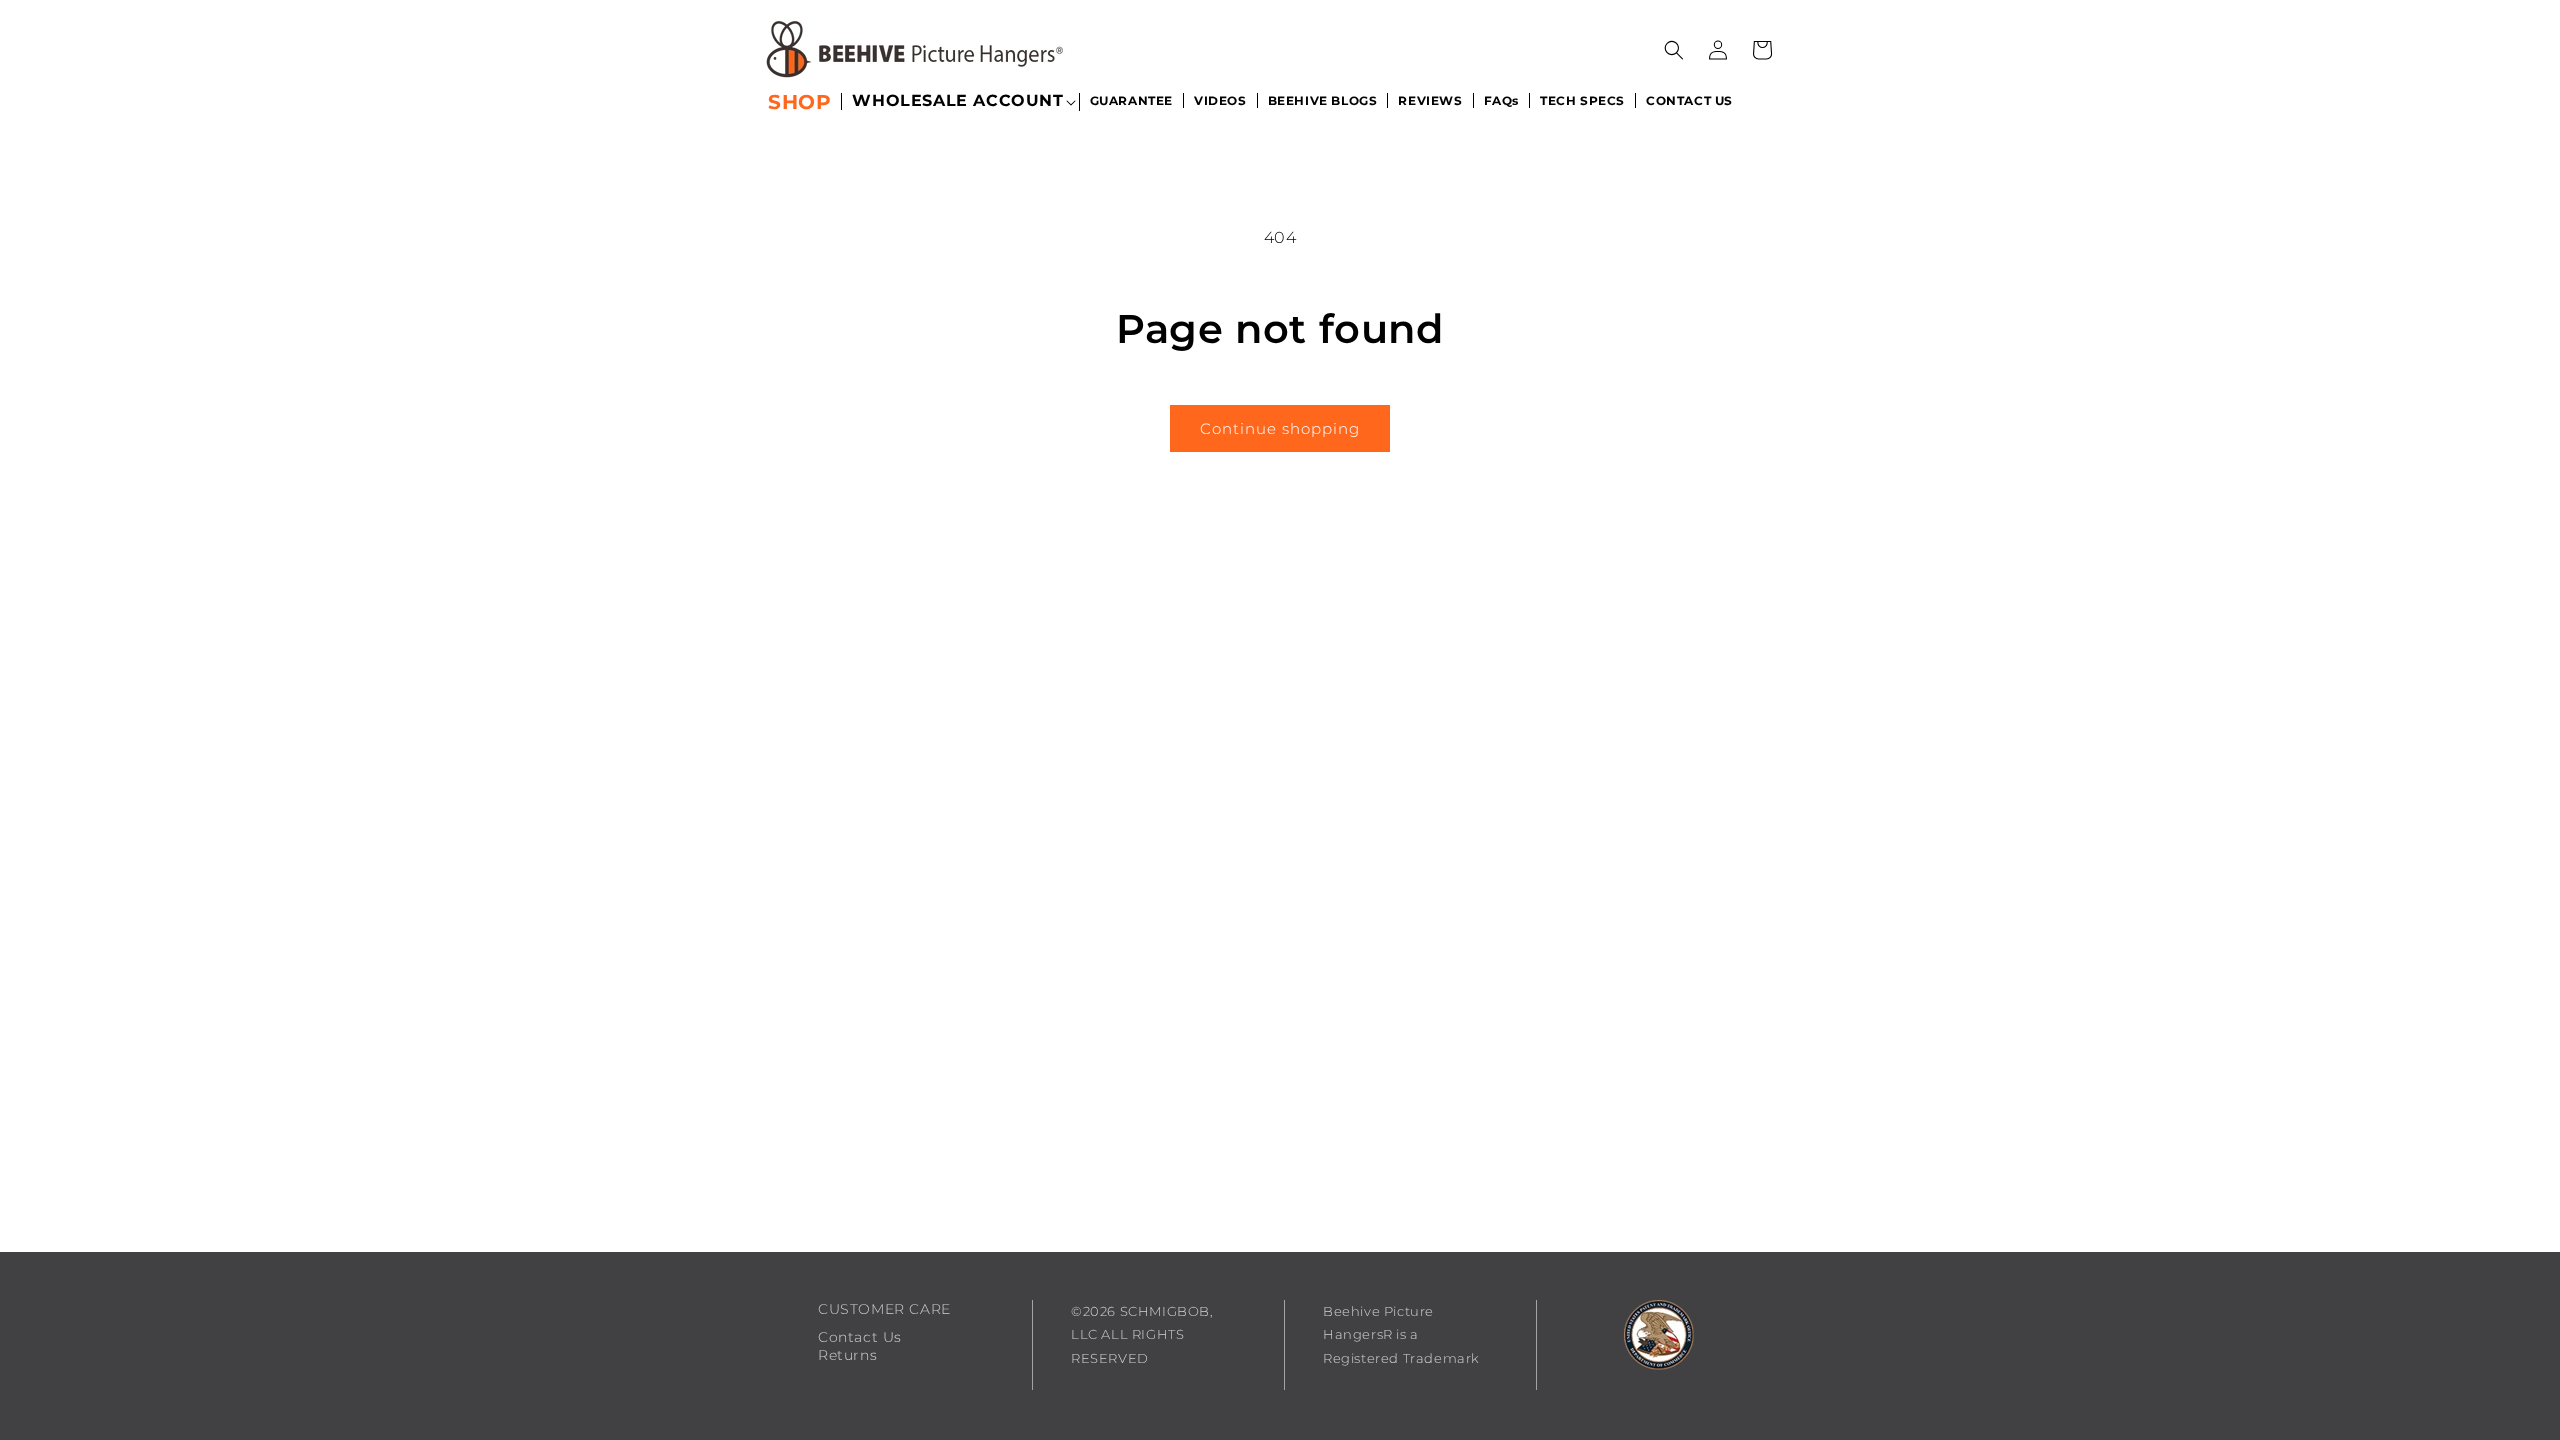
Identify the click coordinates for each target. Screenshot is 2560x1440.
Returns (847, 1355)
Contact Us (860, 1337)
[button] (957, 102)
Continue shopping (1280, 428)
